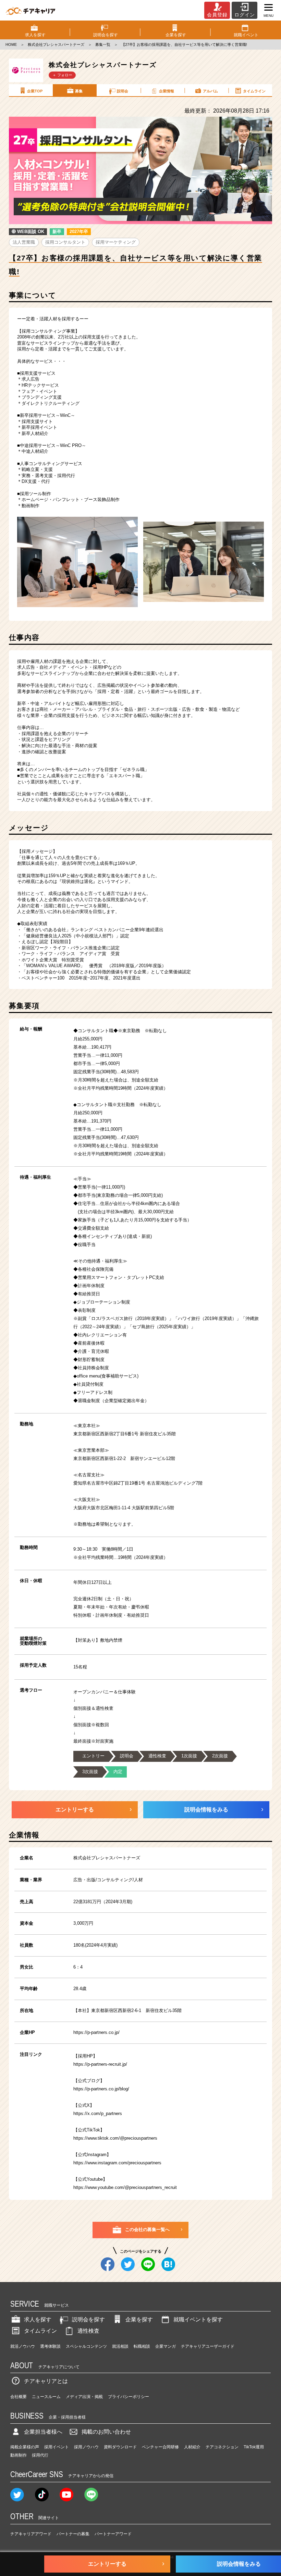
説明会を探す (88, 2319)
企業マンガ (166, 2346)
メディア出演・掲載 (84, 2397)
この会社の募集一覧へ (147, 2229)
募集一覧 (103, 44)
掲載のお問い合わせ (106, 2432)
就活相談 (120, 2346)
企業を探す (139, 2319)
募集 (79, 91)
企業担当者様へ (43, 2432)
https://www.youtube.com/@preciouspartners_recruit (125, 2187)
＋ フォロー (62, 75)
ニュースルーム (46, 2397)
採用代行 (40, 2455)
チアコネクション (222, 2447)
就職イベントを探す (198, 2319)
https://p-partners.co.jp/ (96, 2032)
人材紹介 (192, 2447)
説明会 (123, 91)
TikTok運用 (254, 2447)
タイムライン (254, 91)
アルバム (210, 91)
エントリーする (75, 1810)
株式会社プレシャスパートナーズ (56, 44)
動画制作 (19, 2455)
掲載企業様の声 (25, 2447)
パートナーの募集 (73, 2534)
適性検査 (88, 2331)
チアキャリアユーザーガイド (208, 2346)
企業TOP (35, 91)
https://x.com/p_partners (98, 2113)
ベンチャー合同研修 (160, 2447)
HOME (11, 44)
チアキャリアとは (46, 2381)
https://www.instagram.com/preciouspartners (117, 2163)
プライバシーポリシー (129, 2397)
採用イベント (57, 2447)
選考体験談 (50, 2346)
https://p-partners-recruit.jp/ (100, 2064)
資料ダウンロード (120, 2447)
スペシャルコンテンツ (86, 2346)
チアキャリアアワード (31, 2534)
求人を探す (38, 2319)
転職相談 (142, 2346)
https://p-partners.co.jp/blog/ (101, 2089)
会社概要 (19, 2397)
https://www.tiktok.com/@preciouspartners (115, 2138)
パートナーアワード (113, 2534)
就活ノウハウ (23, 2346)
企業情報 (167, 91)
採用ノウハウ (86, 2447)
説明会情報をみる (206, 1810)
